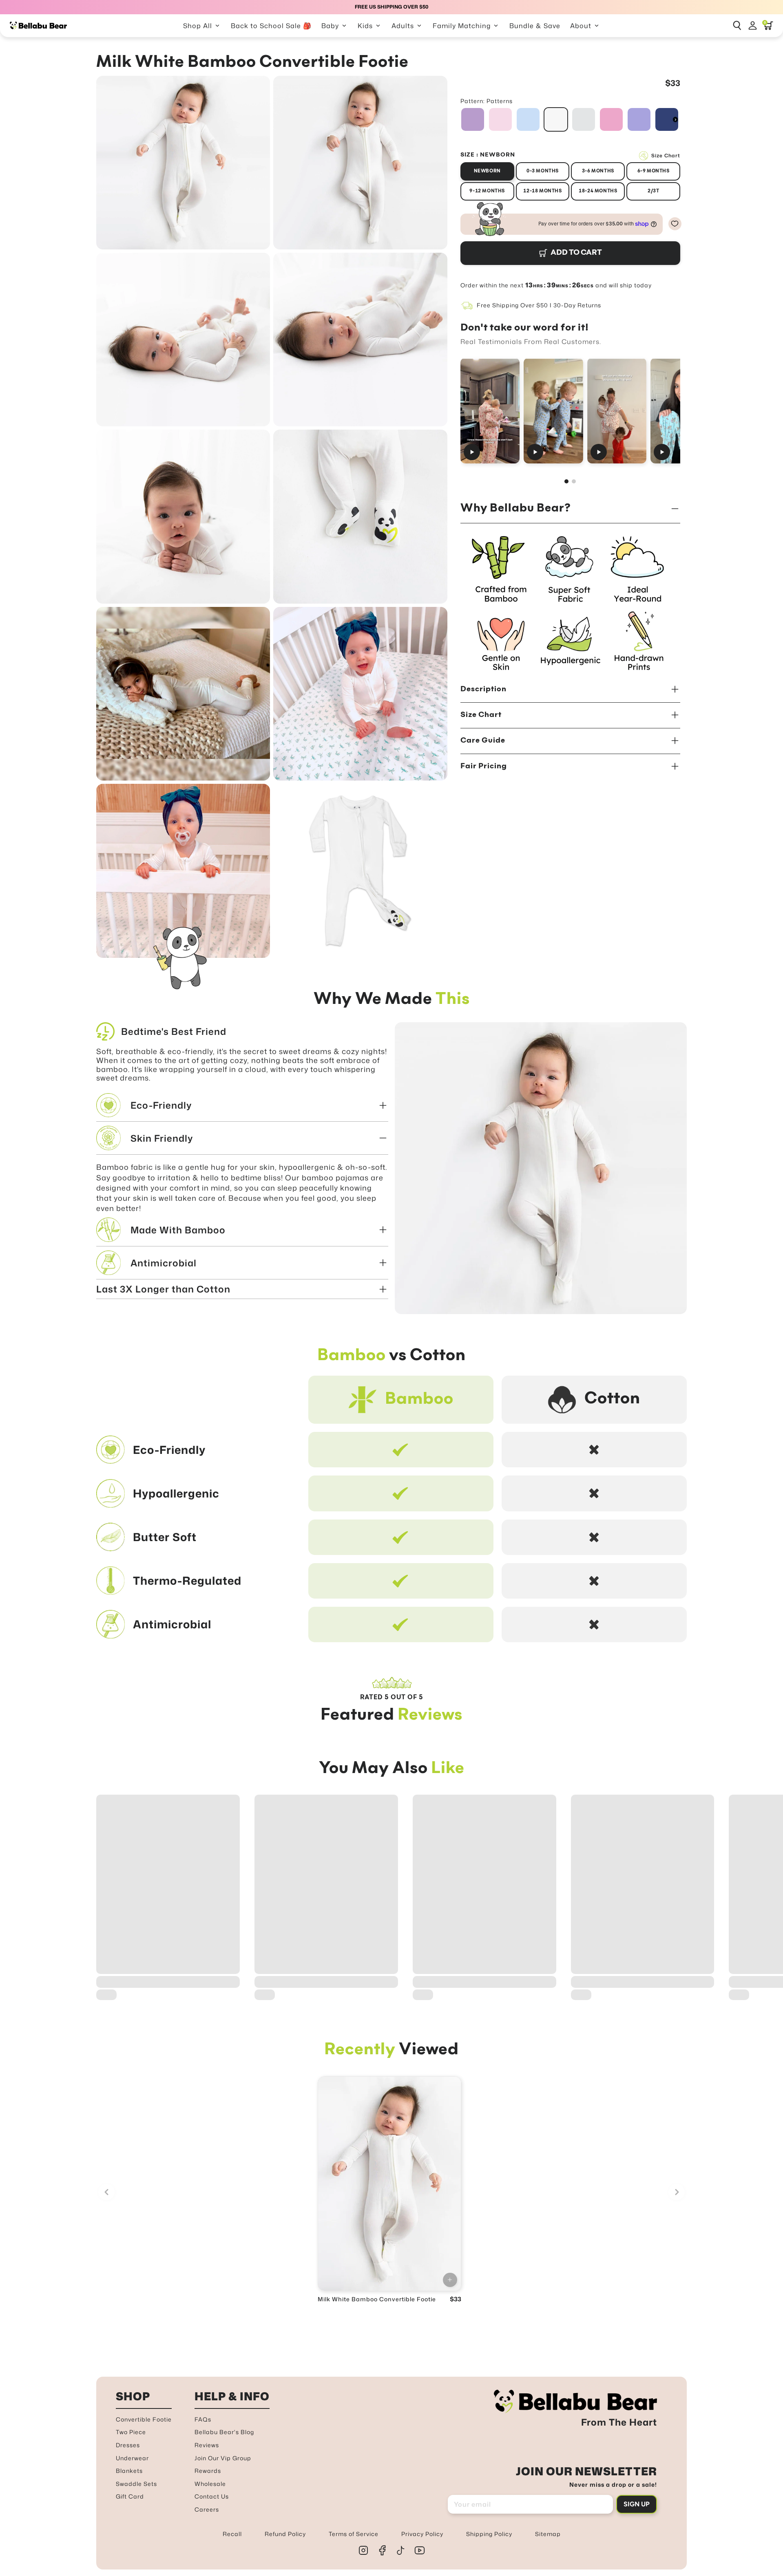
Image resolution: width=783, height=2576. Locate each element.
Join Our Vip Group (223, 2458)
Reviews (207, 2445)
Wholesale (210, 2484)
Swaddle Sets (136, 2484)
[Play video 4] (680, 411)
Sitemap (548, 2534)
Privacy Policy (422, 2534)
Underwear (132, 2458)
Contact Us (212, 2496)
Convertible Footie (144, 2419)
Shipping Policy (489, 2534)
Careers (207, 2509)
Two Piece (131, 2432)
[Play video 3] (617, 411)
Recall (232, 2534)
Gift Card (130, 2496)
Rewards (208, 2471)
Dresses (128, 2445)
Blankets (129, 2471)
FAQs (203, 2419)
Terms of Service (354, 2534)
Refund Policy (285, 2534)
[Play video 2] (553, 411)
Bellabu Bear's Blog (224, 2432)
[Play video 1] (490, 411)
